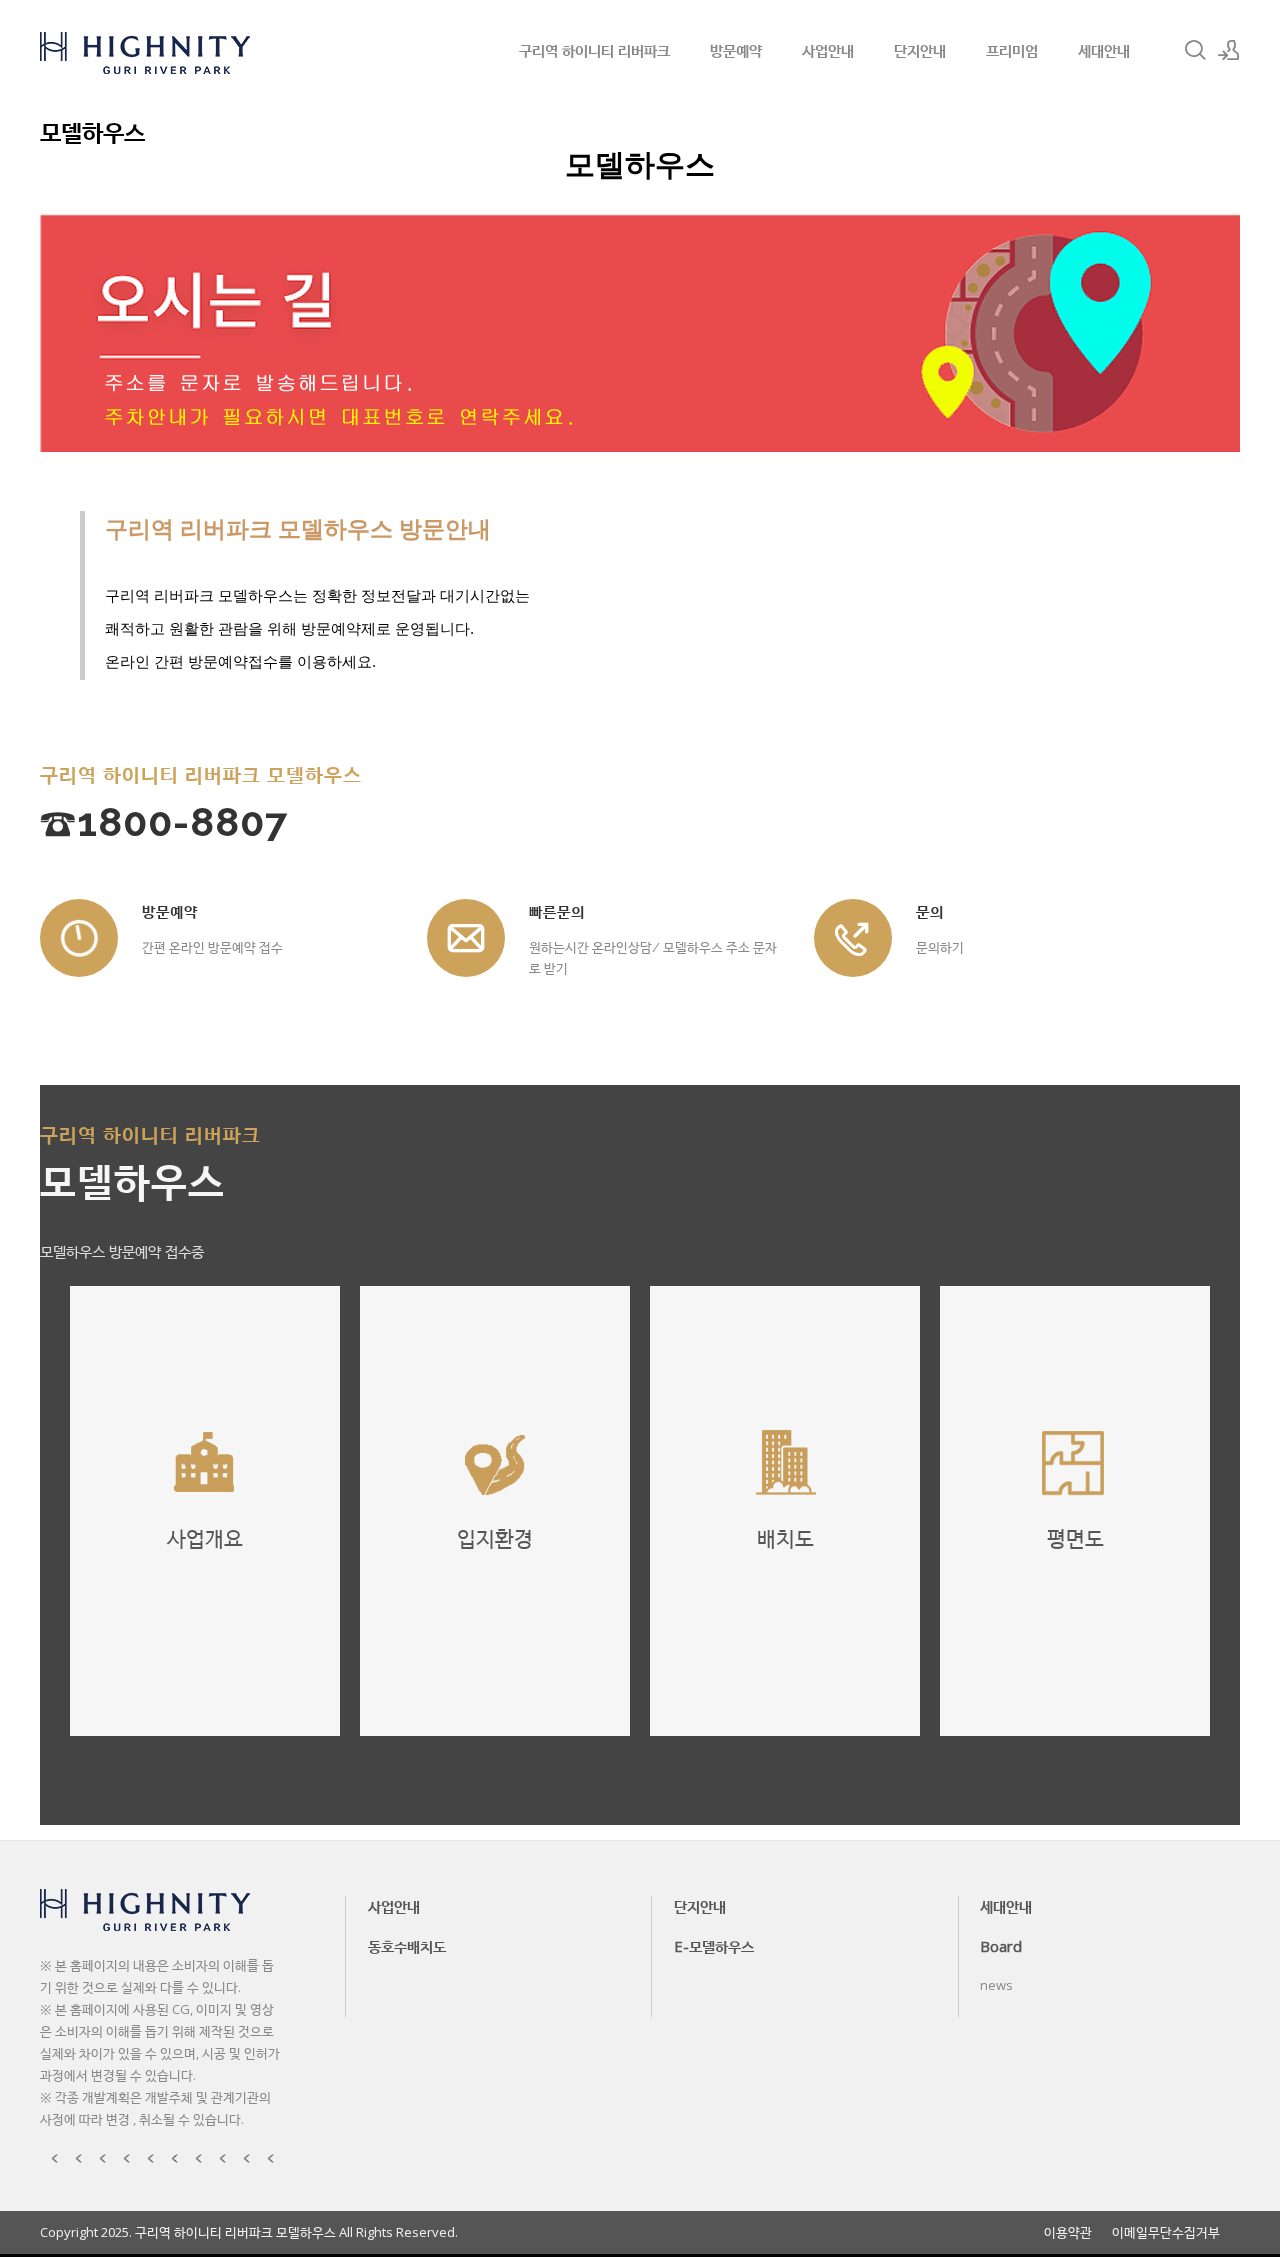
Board (1001, 1946)
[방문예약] (79, 938)
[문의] (853, 938)
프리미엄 (1012, 50)
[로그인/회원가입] (1229, 50)
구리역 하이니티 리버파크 (594, 50)
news (996, 1985)
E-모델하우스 (714, 1946)
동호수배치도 (407, 1946)
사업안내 (828, 50)
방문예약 (736, 50)
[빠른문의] (466, 938)
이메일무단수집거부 (1166, 2232)
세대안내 (1104, 50)
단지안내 (920, 50)
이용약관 (1068, 2232)
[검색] (1195, 50)
